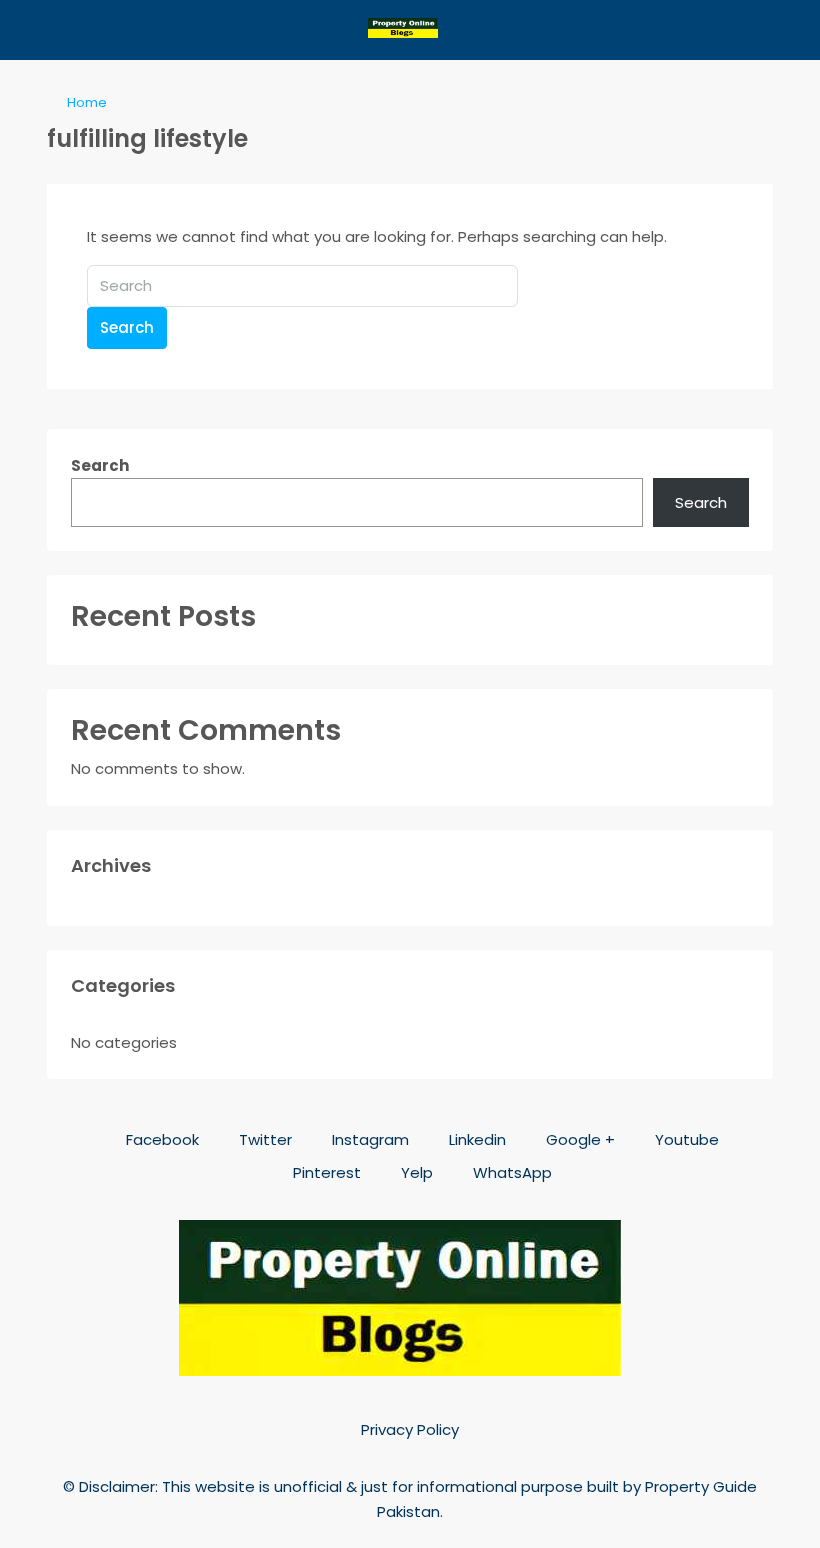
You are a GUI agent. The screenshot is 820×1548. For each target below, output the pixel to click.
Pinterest (325, 1172)
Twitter (263, 1139)
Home (87, 102)
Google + (578, 1139)
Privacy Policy (410, 1429)
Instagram (368, 1139)
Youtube (685, 1139)
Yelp (415, 1172)
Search (127, 327)
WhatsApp (510, 1172)
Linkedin (475, 1139)
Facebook (160, 1139)
